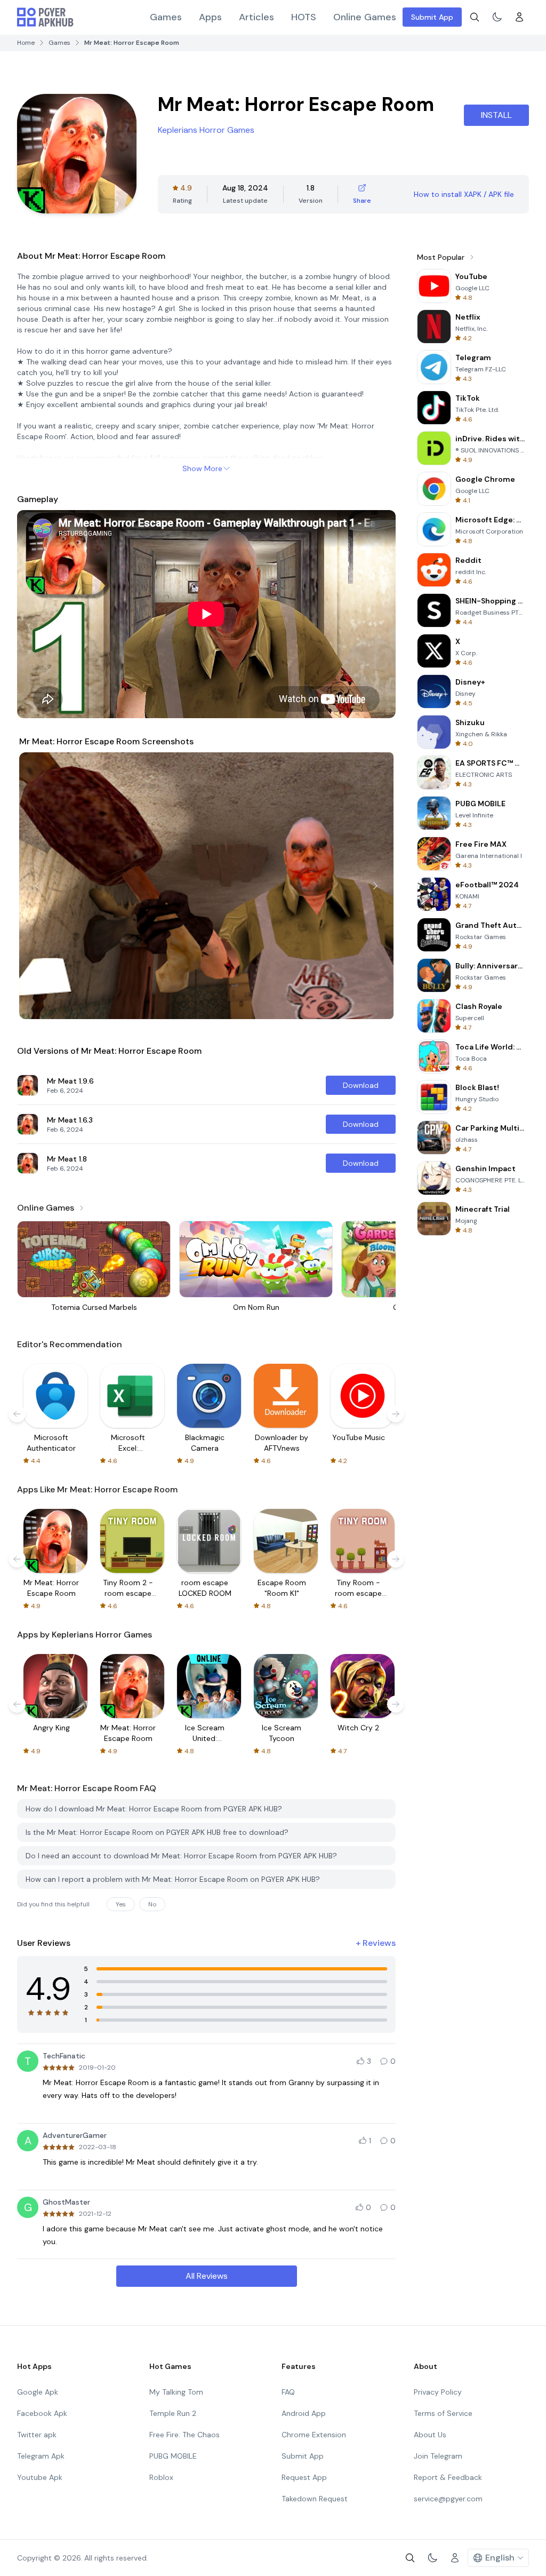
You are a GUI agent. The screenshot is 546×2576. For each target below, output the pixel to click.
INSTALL (496, 115)
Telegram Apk (41, 2456)
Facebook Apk (42, 2413)
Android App (304, 2413)
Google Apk (38, 2392)
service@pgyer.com (448, 2499)
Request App (304, 2477)
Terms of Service (443, 2413)
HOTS (304, 17)
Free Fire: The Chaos (184, 2435)
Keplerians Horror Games (206, 130)
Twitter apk (37, 2435)
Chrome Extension (314, 2435)
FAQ (288, 2392)
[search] (475, 17)
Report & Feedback (448, 2477)
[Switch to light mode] (497, 17)
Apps (210, 17)
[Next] (375, 886)
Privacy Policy (438, 2392)
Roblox (161, 2477)
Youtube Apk (40, 2477)
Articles (256, 17)
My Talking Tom (176, 2392)
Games (166, 17)
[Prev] (37, 886)
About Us (430, 2435)
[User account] (519, 17)
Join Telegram (438, 2456)
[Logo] (45, 17)
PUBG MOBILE (173, 2456)
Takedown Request (315, 2499)
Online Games (365, 17)
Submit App (432, 17)
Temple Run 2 (173, 2413)
